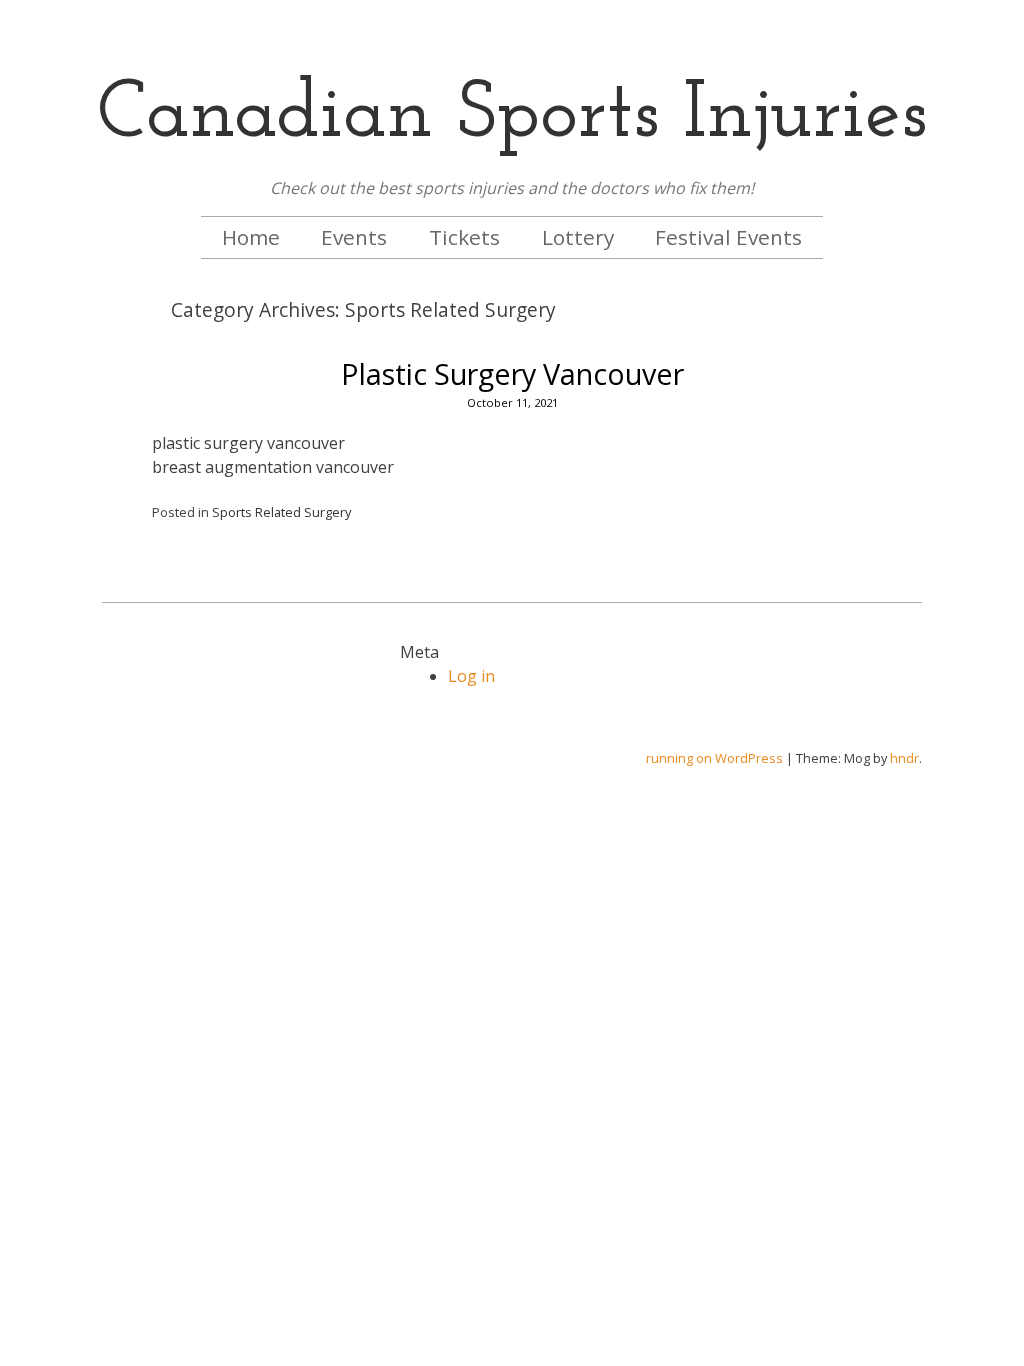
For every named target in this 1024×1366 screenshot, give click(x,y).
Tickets (464, 237)
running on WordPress (714, 758)
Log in (471, 676)
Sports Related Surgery (281, 512)
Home (251, 237)
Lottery (578, 237)
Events (354, 237)
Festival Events (728, 237)
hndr (904, 758)
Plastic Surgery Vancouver (512, 373)
